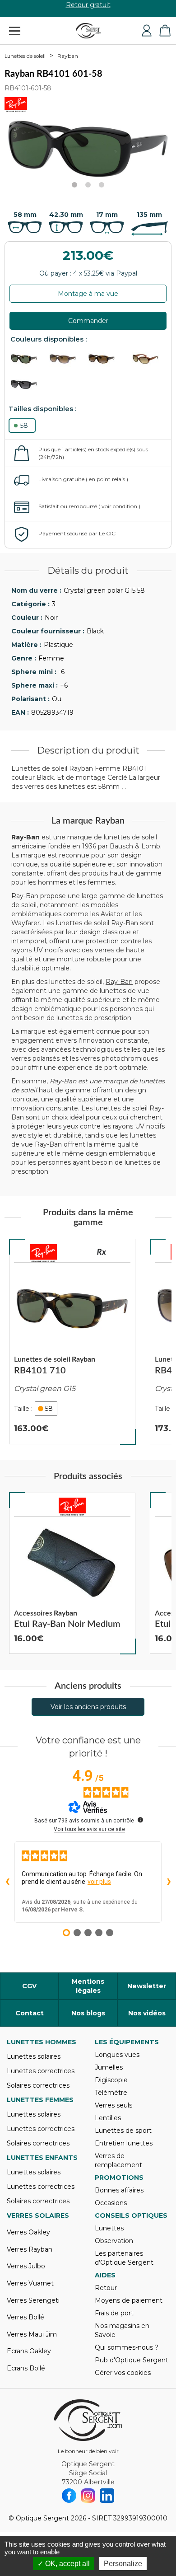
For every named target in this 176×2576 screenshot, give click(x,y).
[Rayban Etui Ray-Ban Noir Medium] (72, 1574)
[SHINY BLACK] (29, 385)
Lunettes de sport (123, 2131)
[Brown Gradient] (68, 359)
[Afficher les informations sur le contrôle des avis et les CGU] (140, 1820)
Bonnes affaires (119, 2190)
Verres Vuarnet (30, 2283)
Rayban (68, 56)
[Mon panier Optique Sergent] (165, 31)
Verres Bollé (25, 2317)
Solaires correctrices (38, 2085)
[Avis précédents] (7, 1882)
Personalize (123, 2564)
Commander (88, 321)
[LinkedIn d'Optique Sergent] (107, 2496)
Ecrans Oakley (29, 2351)
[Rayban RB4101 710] (72, 1342)
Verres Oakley (28, 2232)
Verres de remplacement (118, 2160)
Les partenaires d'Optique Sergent (124, 2258)
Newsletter (147, 1986)
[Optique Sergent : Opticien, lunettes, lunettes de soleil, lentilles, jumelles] (88, 31)
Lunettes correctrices (41, 2071)
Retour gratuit (88, 9)
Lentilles (108, 2118)
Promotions (119, 2178)
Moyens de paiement (129, 2300)
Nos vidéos (147, 2013)
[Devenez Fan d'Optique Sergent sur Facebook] (69, 2496)
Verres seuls (113, 2105)
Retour (106, 2288)
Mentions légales (88, 1986)
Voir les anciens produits (88, 1707)
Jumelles (109, 2067)
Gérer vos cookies (123, 2373)
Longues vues (117, 2055)
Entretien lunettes (124, 2143)
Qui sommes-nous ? (127, 2347)
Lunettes (109, 2228)
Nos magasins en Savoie (122, 2330)
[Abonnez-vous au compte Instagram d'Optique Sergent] (88, 2496)
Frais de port (114, 2313)
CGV (29, 1986)
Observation (114, 2241)
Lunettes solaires (34, 2056)
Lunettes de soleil (25, 56)
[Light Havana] (29, 359)
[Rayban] (43, 1253)
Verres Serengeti (33, 2300)
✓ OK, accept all (64, 2564)
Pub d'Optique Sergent (132, 2360)
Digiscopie (111, 2080)
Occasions (111, 2203)
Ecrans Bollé (26, 2368)
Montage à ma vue (88, 294)
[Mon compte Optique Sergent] (147, 31)
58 (24, 426)
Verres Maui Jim (32, 2334)
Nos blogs (88, 2013)
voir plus (99, 1882)
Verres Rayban (30, 2249)
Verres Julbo (26, 2266)
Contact (30, 2013)
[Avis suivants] (169, 1882)
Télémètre (111, 2093)
